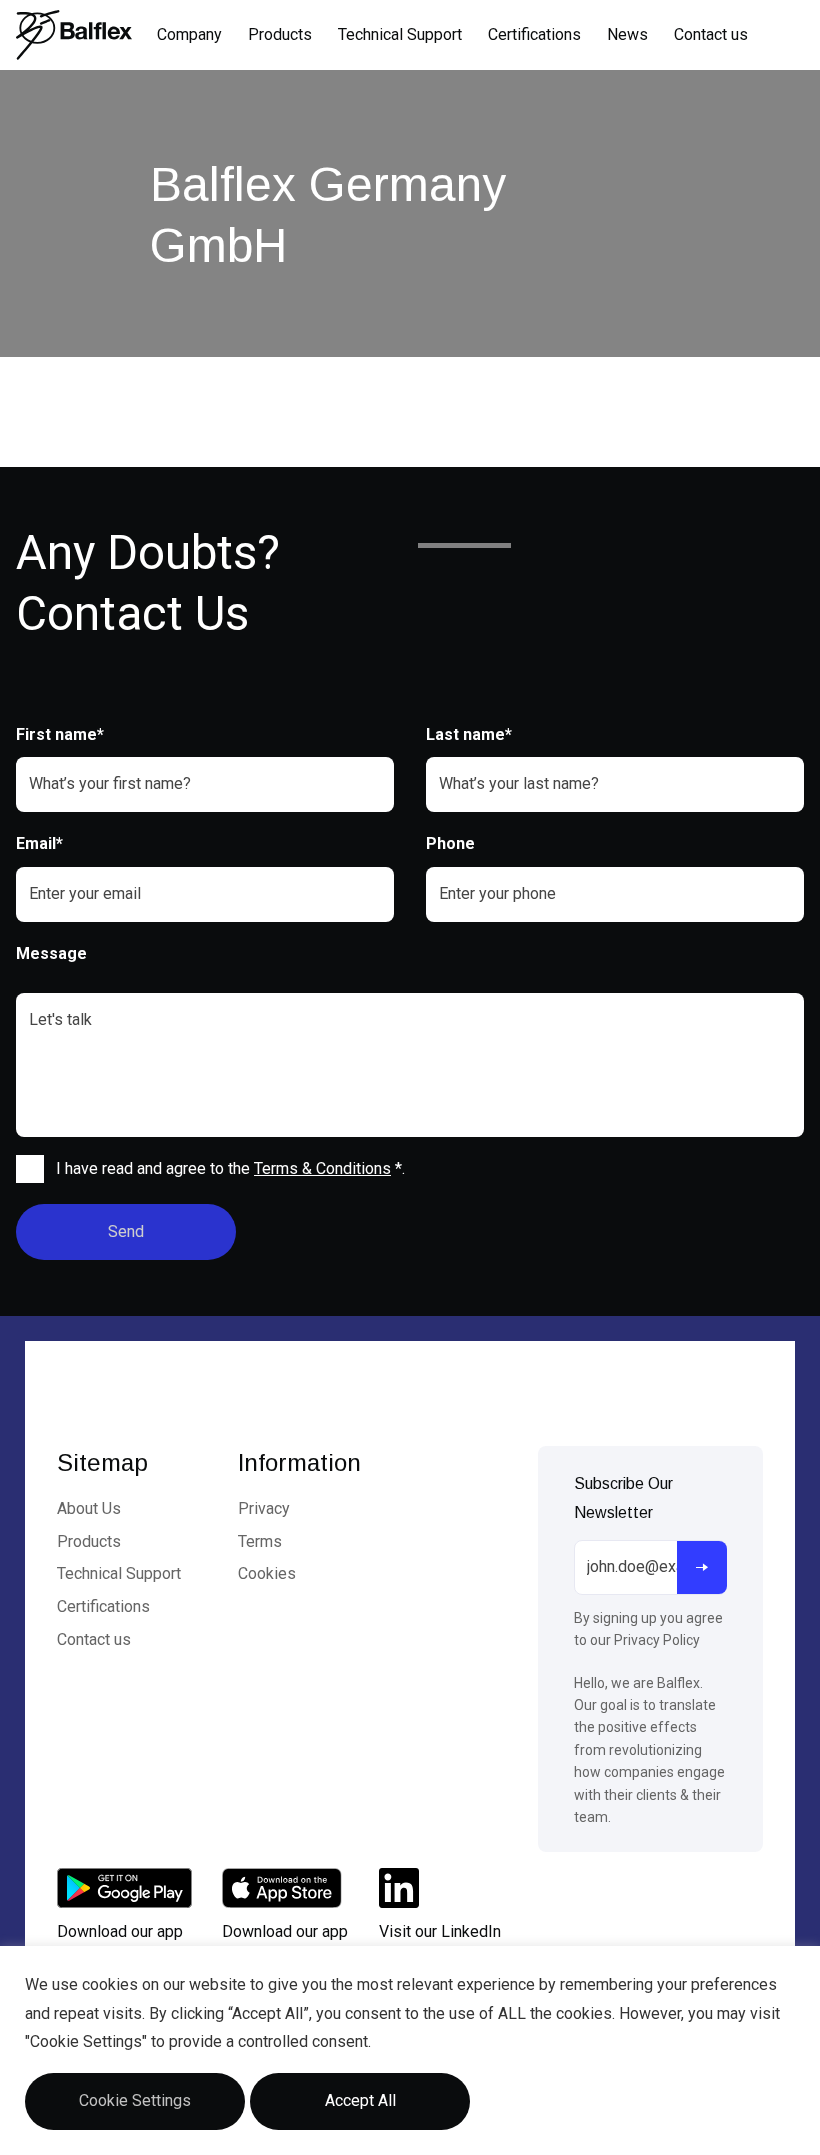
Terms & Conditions (322, 1168)
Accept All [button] (360, 2100)
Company (189, 34)
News (627, 34)
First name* (60, 734)
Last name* (469, 734)
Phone (450, 843)
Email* (39, 843)
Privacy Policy (657, 1640)
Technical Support (400, 34)
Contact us (711, 34)
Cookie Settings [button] (135, 2100)
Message (51, 953)
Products (280, 34)
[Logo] (74, 35)
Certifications (534, 34)
